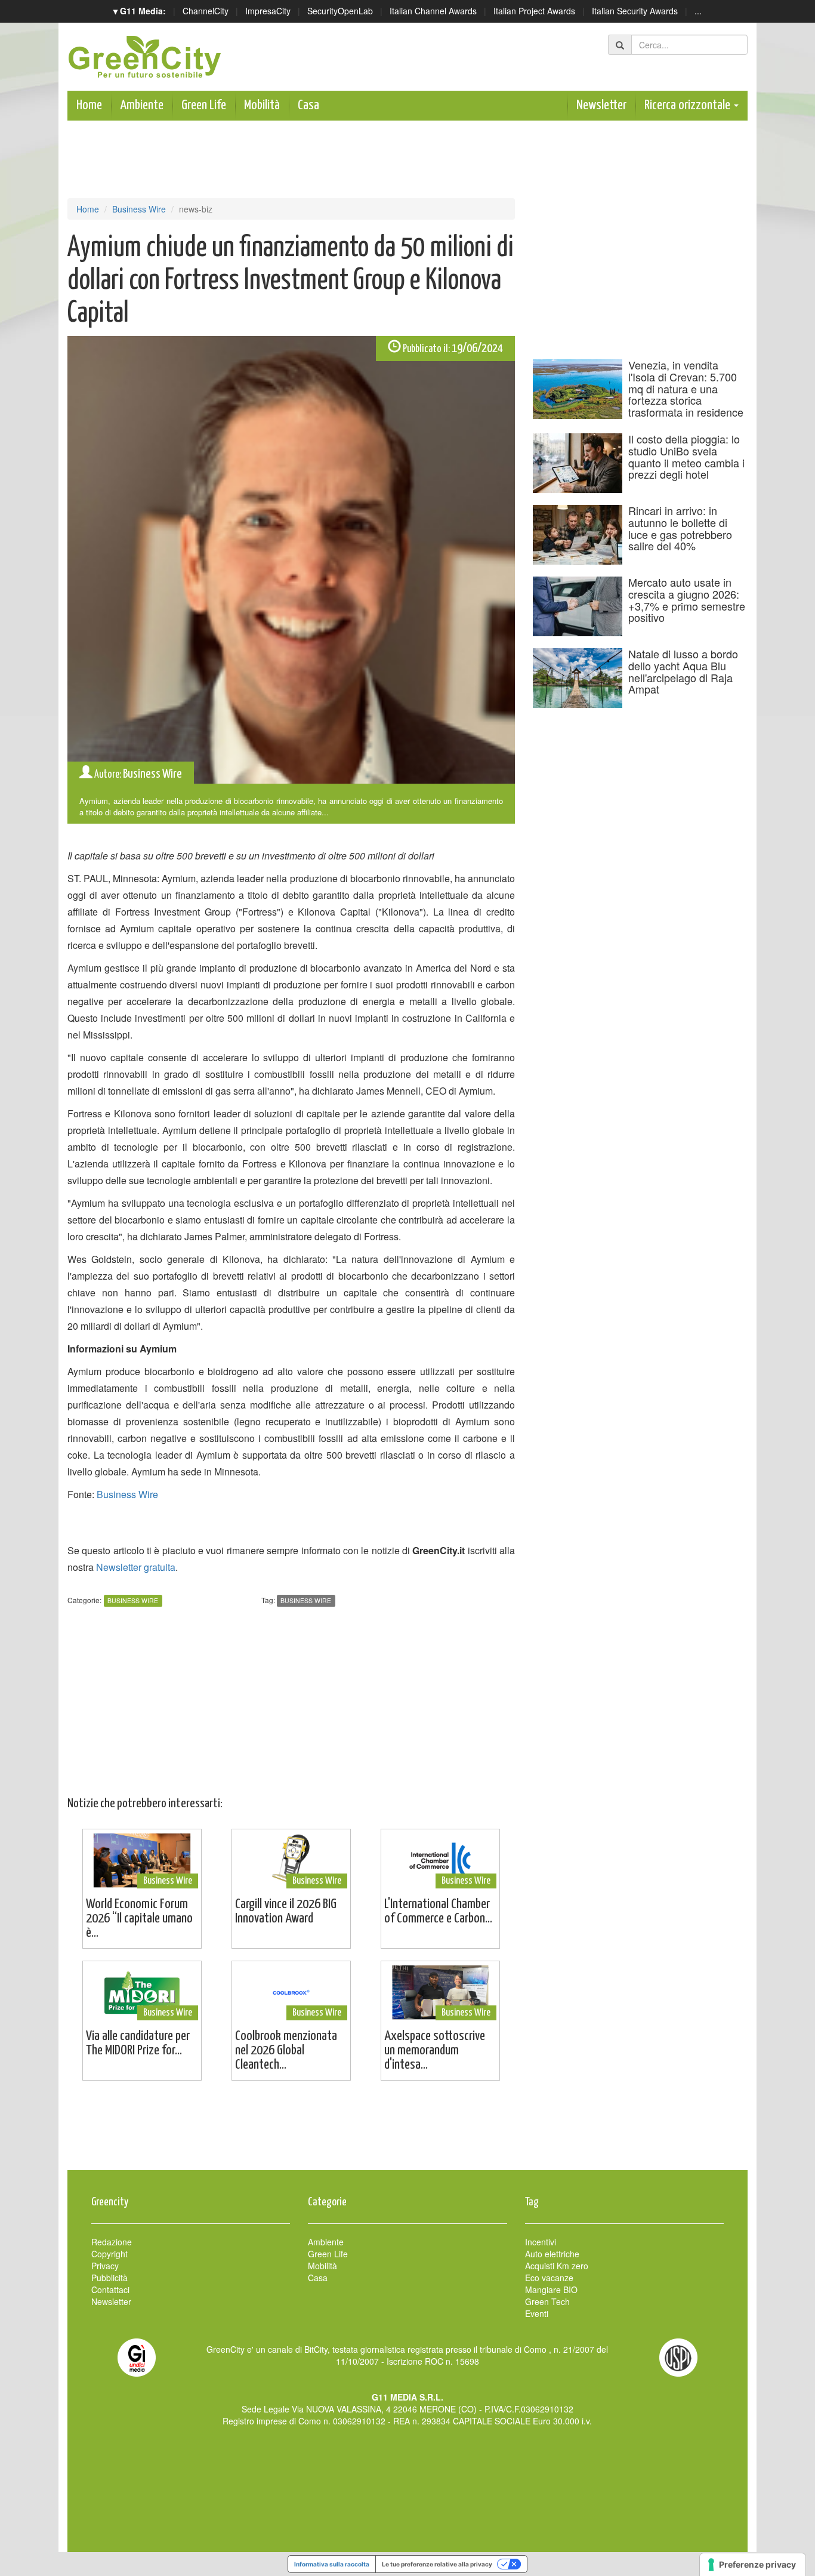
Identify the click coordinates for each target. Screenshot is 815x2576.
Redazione (112, 2242)
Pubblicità (109, 2278)
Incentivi (541, 2242)
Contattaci (110, 2290)
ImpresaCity (268, 11)
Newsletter (601, 105)
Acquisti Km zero (557, 2266)
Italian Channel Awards (433, 11)
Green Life (204, 105)
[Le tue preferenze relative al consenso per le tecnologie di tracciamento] (753, 2565)
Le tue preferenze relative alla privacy (437, 2564)
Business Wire (139, 209)
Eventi (537, 2313)
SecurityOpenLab (340, 11)
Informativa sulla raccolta (332, 2564)
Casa (308, 105)
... (698, 11)
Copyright (109, 2254)
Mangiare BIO (551, 2290)
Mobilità (262, 105)
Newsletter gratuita (136, 1567)
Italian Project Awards (534, 11)
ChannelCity (206, 11)
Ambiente (142, 105)
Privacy (105, 2266)
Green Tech (547, 2301)
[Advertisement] (407, 2131)
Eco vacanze (549, 2278)
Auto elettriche (552, 2254)
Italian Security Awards (635, 11)
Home (89, 105)
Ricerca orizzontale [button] (689, 105)
